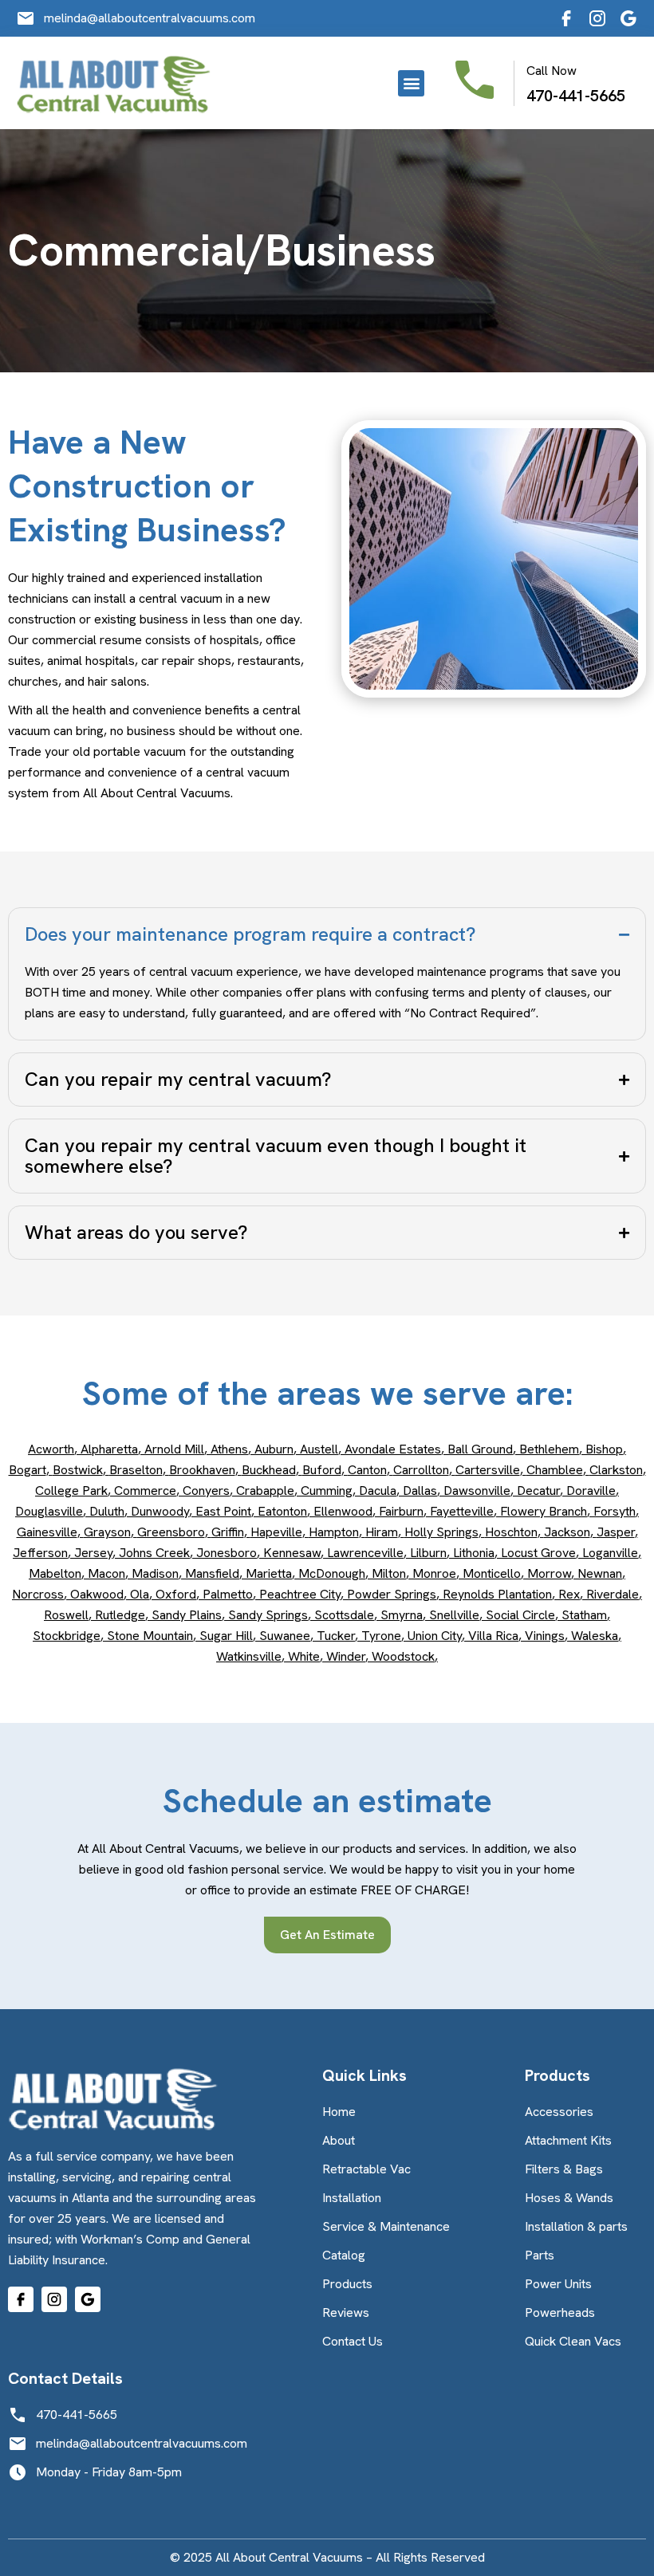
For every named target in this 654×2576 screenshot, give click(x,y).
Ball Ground (480, 1449)
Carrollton (421, 1470)
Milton (389, 1573)
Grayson (107, 1532)
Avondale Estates (393, 1449)
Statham (584, 1615)
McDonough (332, 1573)
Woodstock (403, 1656)
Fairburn (401, 1511)
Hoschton (511, 1532)
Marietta (269, 1573)
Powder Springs (392, 1594)
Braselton (136, 1470)
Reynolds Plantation (497, 1594)
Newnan (600, 1573)
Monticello (492, 1573)
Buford (322, 1470)
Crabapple (265, 1491)
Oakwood (97, 1594)
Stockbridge (67, 1636)
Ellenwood (343, 1511)
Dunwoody (160, 1511)
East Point (223, 1511)
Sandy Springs (268, 1615)
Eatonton (282, 1511)
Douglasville (49, 1511)
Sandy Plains (187, 1615)
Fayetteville (462, 1511)
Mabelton (55, 1573)
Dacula (378, 1491)
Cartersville (488, 1470)
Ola (140, 1594)
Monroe (434, 1573)
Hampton (334, 1532)
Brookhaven (202, 1470)
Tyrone (381, 1636)
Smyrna (402, 1615)
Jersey (93, 1553)
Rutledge (120, 1615)
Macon (106, 1573)
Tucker (336, 1636)
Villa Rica (493, 1636)
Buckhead (269, 1470)
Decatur (538, 1491)
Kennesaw (292, 1553)
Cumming (327, 1491)
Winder (346, 1656)
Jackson (567, 1532)
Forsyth (615, 1511)
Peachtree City (300, 1594)
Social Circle (520, 1615)
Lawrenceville (365, 1553)
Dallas (420, 1491)
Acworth (51, 1449)
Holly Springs (441, 1532)
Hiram (382, 1532)
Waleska (595, 1636)
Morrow (549, 1573)
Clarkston (616, 1470)
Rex (569, 1594)
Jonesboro (227, 1553)
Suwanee (285, 1636)
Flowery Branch (544, 1511)
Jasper (616, 1532)
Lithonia (474, 1553)
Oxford (176, 1594)
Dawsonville (477, 1491)
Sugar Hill (226, 1636)
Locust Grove (538, 1553)
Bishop (604, 1449)
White (304, 1656)
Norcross (38, 1594)
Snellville (454, 1615)
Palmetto (228, 1594)
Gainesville (47, 1532)
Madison (155, 1573)
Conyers (206, 1491)
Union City (435, 1636)
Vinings (545, 1636)
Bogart (28, 1470)
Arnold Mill (174, 1449)
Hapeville (276, 1532)
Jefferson (40, 1553)
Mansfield (212, 1573)
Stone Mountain (150, 1636)
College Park (71, 1491)
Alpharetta (109, 1449)
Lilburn (428, 1553)
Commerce (145, 1491)
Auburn (274, 1449)
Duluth (107, 1511)
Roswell (66, 1615)
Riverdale (613, 1594)
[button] (411, 83)
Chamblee (555, 1470)
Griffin (228, 1532)
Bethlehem (549, 1449)
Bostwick (78, 1470)
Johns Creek (154, 1553)
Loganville (610, 1553)
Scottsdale (344, 1615)
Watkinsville (249, 1656)
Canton (367, 1470)
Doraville (591, 1491)
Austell (319, 1449)
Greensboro (171, 1532)
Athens (229, 1449)
